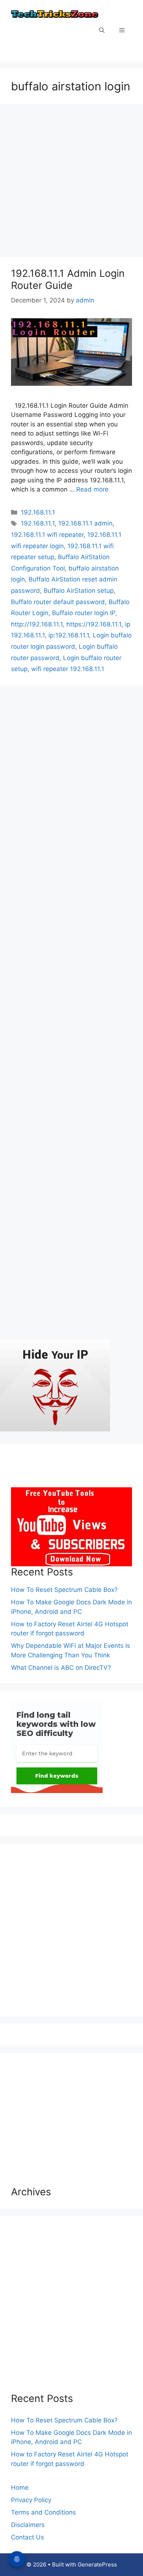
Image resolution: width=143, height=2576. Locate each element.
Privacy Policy (31, 2500)
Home (20, 2488)
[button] (102, 31)
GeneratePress (97, 2564)
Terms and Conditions (43, 2512)
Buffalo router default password (58, 602)
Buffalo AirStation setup (79, 591)
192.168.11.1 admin (85, 523)
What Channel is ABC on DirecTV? (61, 1668)
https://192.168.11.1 (94, 624)
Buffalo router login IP (84, 613)
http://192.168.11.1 (37, 624)
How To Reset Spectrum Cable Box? (64, 1590)
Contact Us (27, 2537)
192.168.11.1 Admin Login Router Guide (68, 279)
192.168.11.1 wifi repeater (47, 535)
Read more (92, 489)
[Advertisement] (71, 182)
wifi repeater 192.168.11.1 (68, 669)
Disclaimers (28, 2525)
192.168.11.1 (38, 512)
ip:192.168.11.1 (69, 635)
